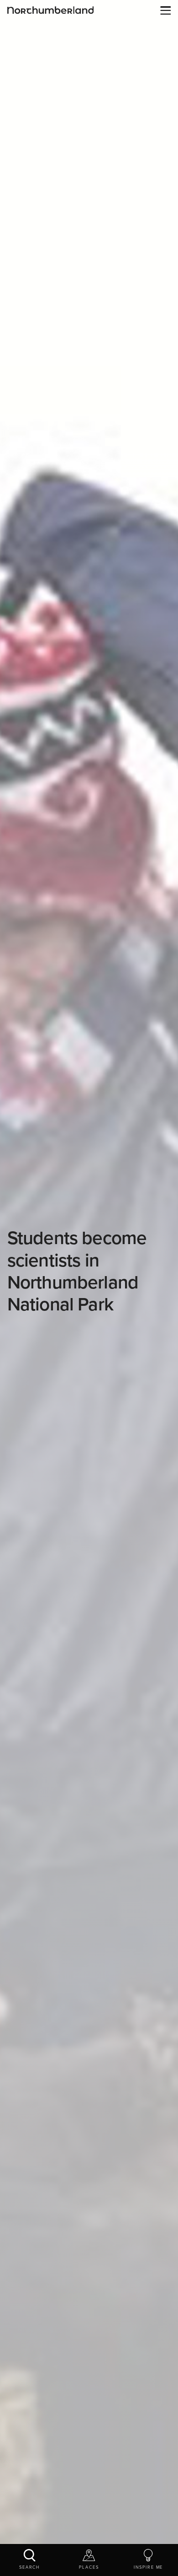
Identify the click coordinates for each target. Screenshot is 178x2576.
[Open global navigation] (164, 11)
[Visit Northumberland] (51, 10)
